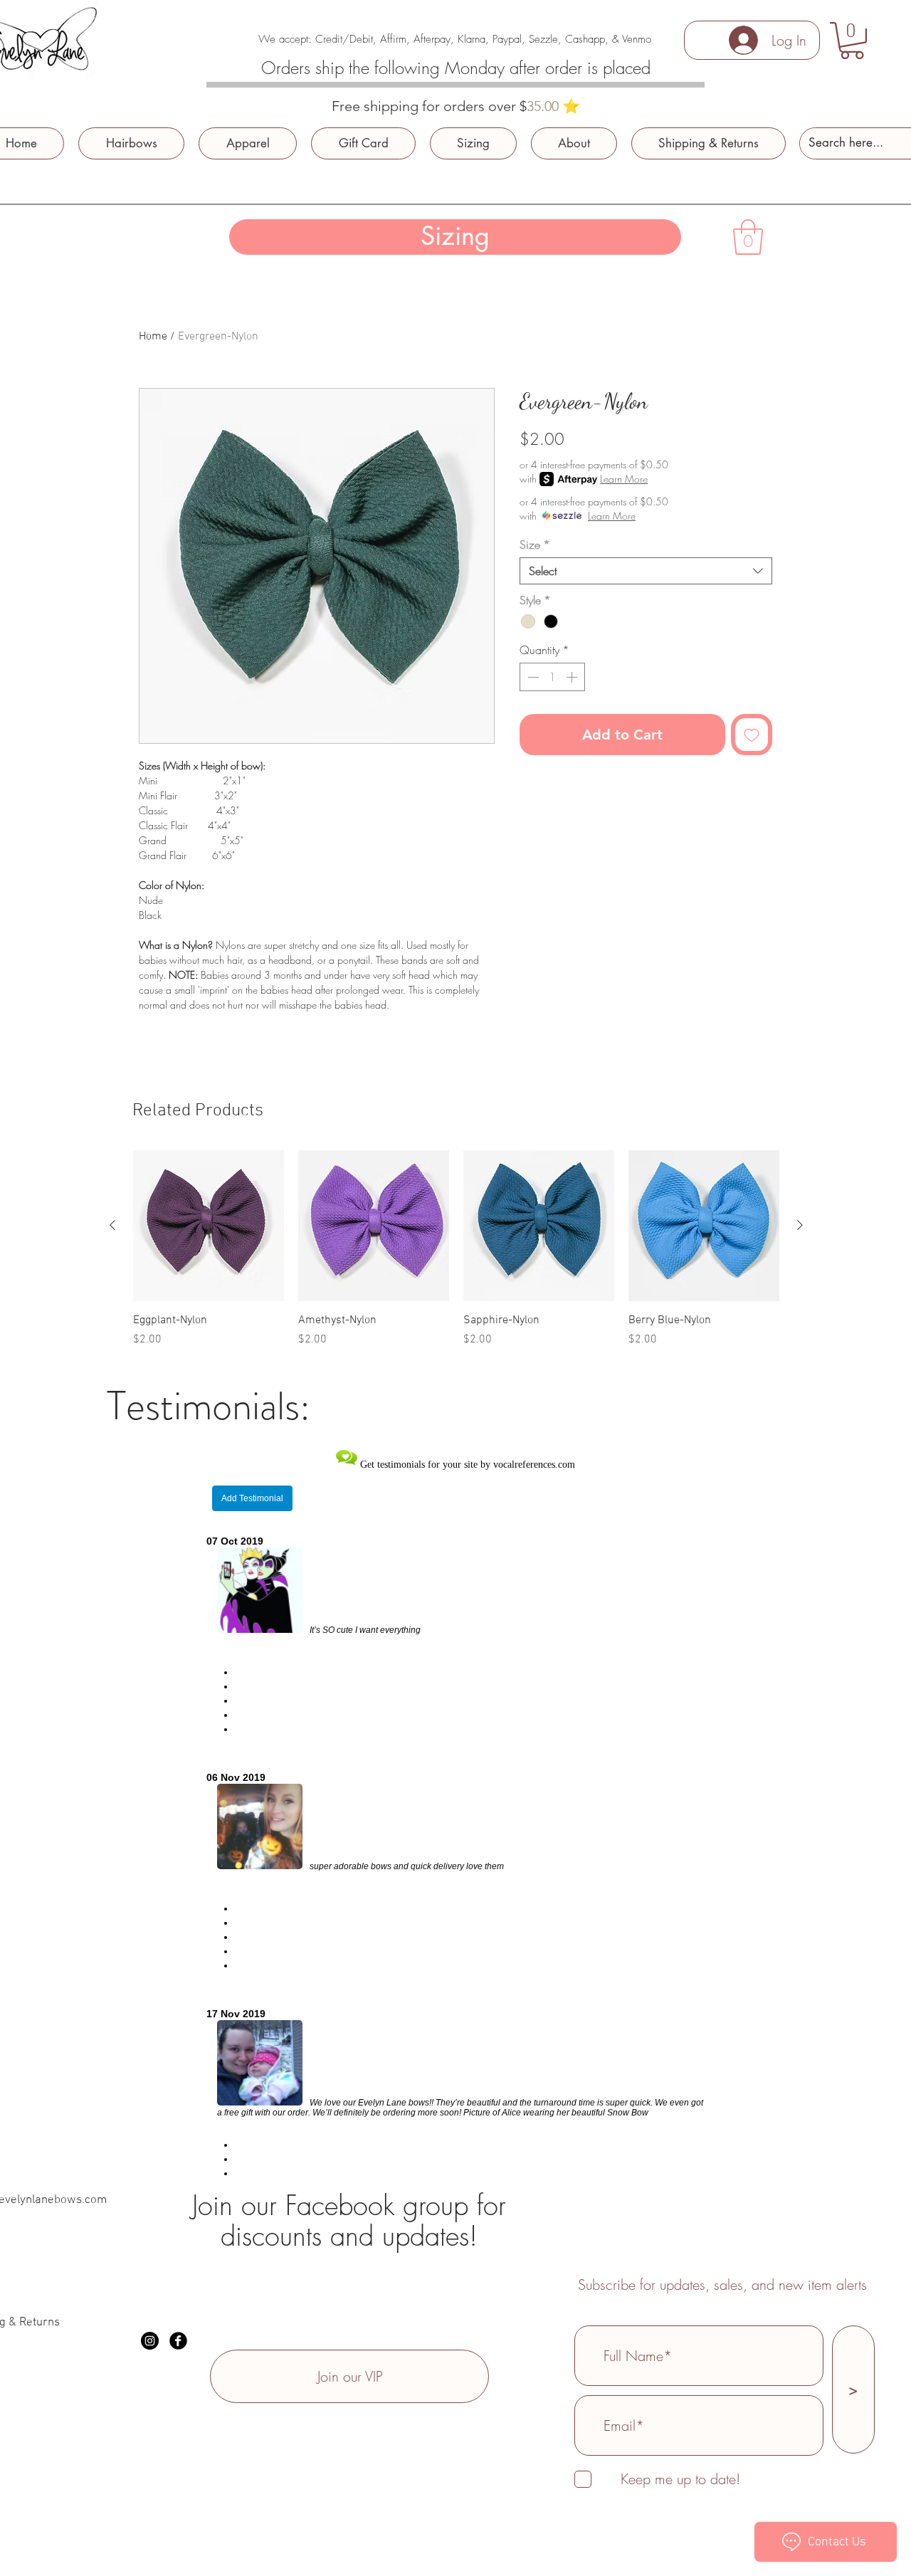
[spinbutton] (552, 677)
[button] (852, 41)
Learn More (624, 479)
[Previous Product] (112, 1225)
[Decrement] (532, 677)
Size (535, 545)
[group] (456, 1249)
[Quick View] (209, 1226)
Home (153, 337)
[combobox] (646, 571)
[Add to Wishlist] (752, 735)
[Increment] (573, 677)
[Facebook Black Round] (178, 2341)
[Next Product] (800, 1225)
